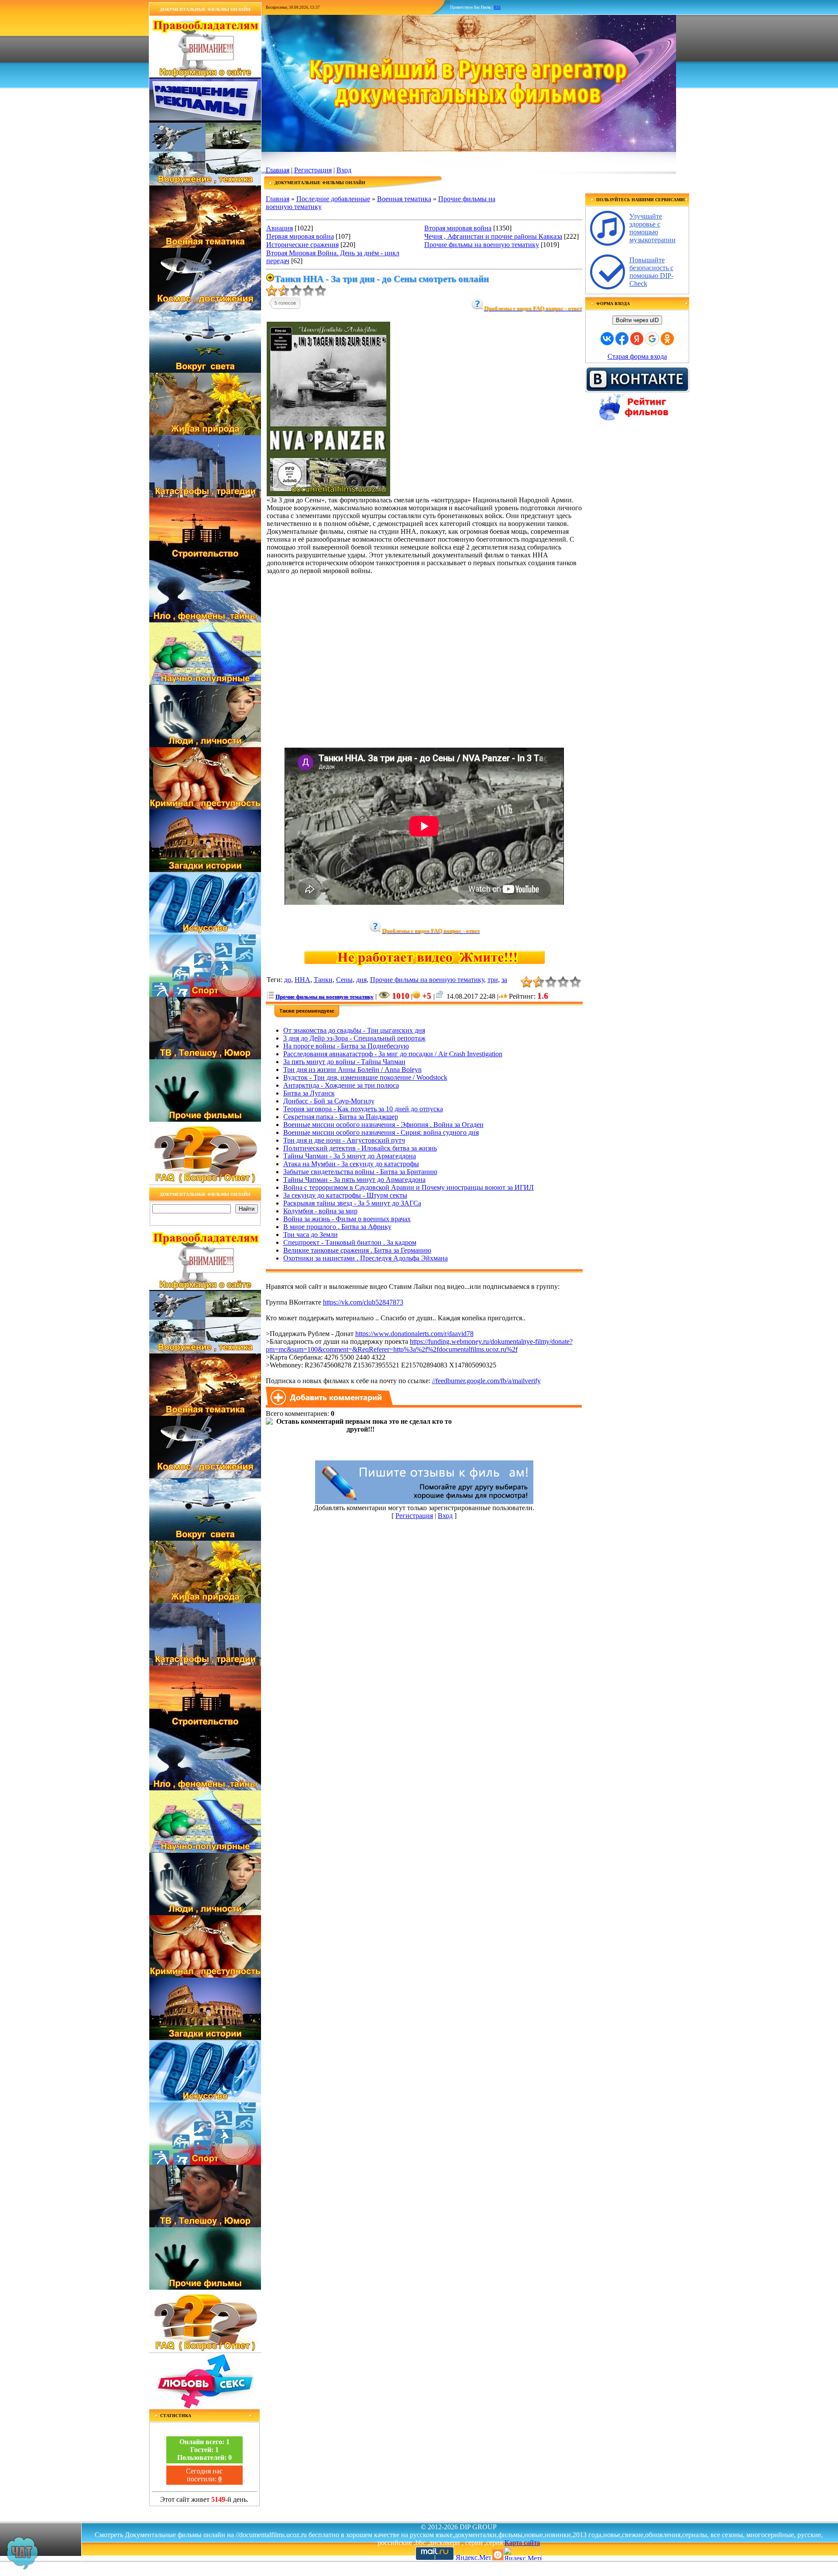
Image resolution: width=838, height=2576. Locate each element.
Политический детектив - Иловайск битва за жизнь (360, 1148)
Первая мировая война (300, 236)
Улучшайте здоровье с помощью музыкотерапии (653, 228)
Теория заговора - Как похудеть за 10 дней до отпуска (363, 1109)
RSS (497, 7)
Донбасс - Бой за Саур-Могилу (329, 1101)
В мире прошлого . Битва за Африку (337, 1227)
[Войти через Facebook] (622, 339)
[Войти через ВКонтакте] (607, 339)
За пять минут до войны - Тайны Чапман (344, 1062)
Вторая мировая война (458, 228)
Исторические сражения (302, 245)
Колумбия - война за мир (320, 1211)
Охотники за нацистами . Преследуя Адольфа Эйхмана (366, 1258)
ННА (302, 980)
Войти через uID (637, 320)
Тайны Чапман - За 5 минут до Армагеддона (350, 1156)
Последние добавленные (333, 199)
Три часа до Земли (311, 1235)
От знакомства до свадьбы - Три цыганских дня (354, 1030)
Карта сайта (522, 2543)
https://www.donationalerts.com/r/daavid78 (414, 1334)
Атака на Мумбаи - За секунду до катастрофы (351, 1164)
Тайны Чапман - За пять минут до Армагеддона (354, 1180)
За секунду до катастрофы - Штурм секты (345, 1195)
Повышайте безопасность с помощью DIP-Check (651, 272)
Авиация (280, 228)
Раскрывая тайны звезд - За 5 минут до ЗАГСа (352, 1203)
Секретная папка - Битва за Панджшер (341, 1117)
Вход (344, 170)
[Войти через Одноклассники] (667, 339)
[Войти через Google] (652, 339)
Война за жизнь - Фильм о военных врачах (347, 1219)
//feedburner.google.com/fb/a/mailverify (486, 1381)
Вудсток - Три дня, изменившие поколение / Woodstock (365, 1077)
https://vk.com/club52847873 (363, 1302)
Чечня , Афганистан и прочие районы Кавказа (493, 236)
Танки (323, 980)
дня (361, 980)
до (288, 980)
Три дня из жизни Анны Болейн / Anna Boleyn (352, 1070)
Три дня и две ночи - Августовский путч (344, 1140)
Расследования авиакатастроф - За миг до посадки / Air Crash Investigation (393, 1054)
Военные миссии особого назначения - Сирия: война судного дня (381, 1132)
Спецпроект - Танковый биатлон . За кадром (350, 1242)
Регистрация (313, 170)
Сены (344, 980)
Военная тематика (404, 199)
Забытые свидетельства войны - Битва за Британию (360, 1172)
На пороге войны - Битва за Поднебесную (346, 1046)
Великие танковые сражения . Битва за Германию (357, 1250)
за (504, 980)
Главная (278, 170)
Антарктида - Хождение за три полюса (341, 1085)
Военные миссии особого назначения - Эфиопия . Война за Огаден (383, 1125)
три (493, 980)
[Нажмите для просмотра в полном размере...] (328, 494)
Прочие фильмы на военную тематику (482, 245)
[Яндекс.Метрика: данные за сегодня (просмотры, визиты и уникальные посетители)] (522, 2554)
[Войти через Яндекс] (637, 339)
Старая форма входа (637, 356)
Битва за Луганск (309, 1093)
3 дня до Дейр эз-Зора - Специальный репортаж (354, 1038)
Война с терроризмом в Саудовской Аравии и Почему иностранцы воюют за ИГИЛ (409, 1187)
